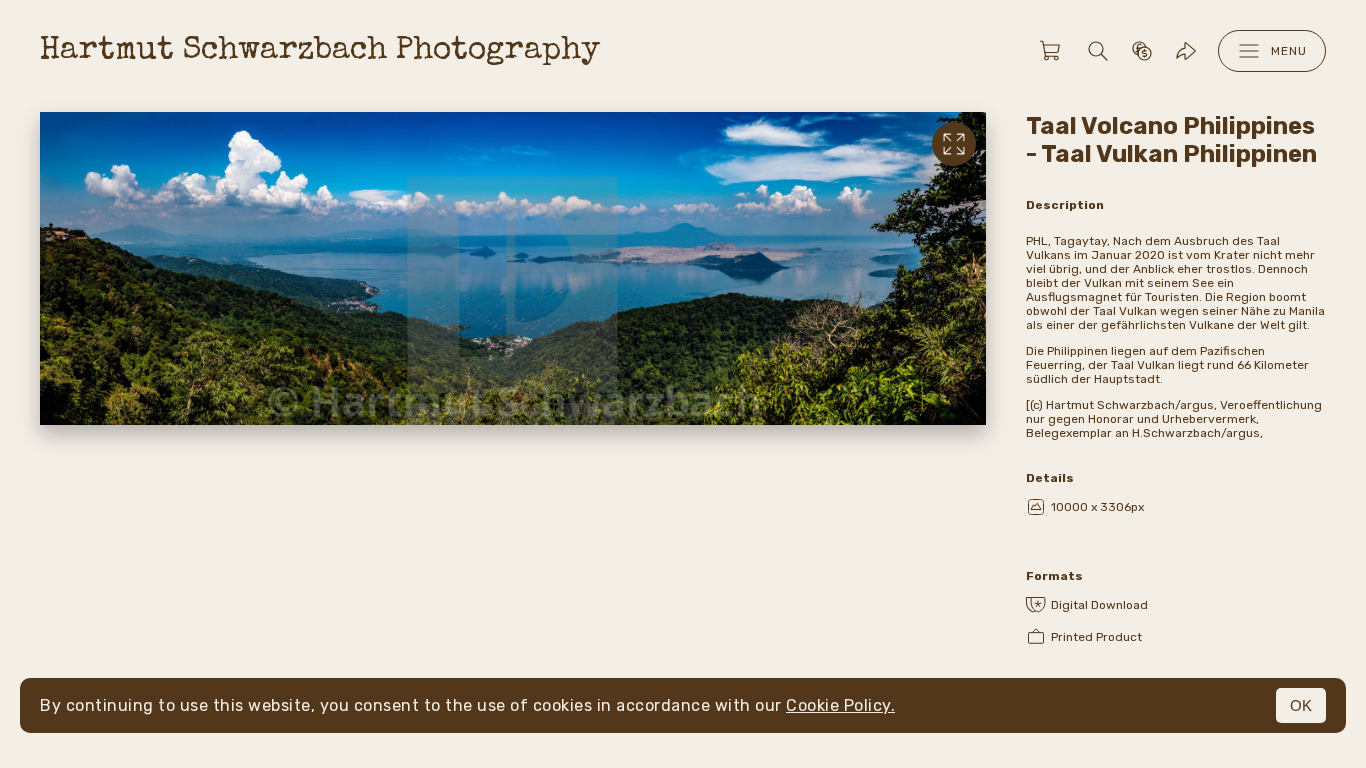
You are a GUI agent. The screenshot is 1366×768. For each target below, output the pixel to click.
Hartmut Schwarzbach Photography (320, 51)
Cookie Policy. (840, 705)
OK (1301, 705)
